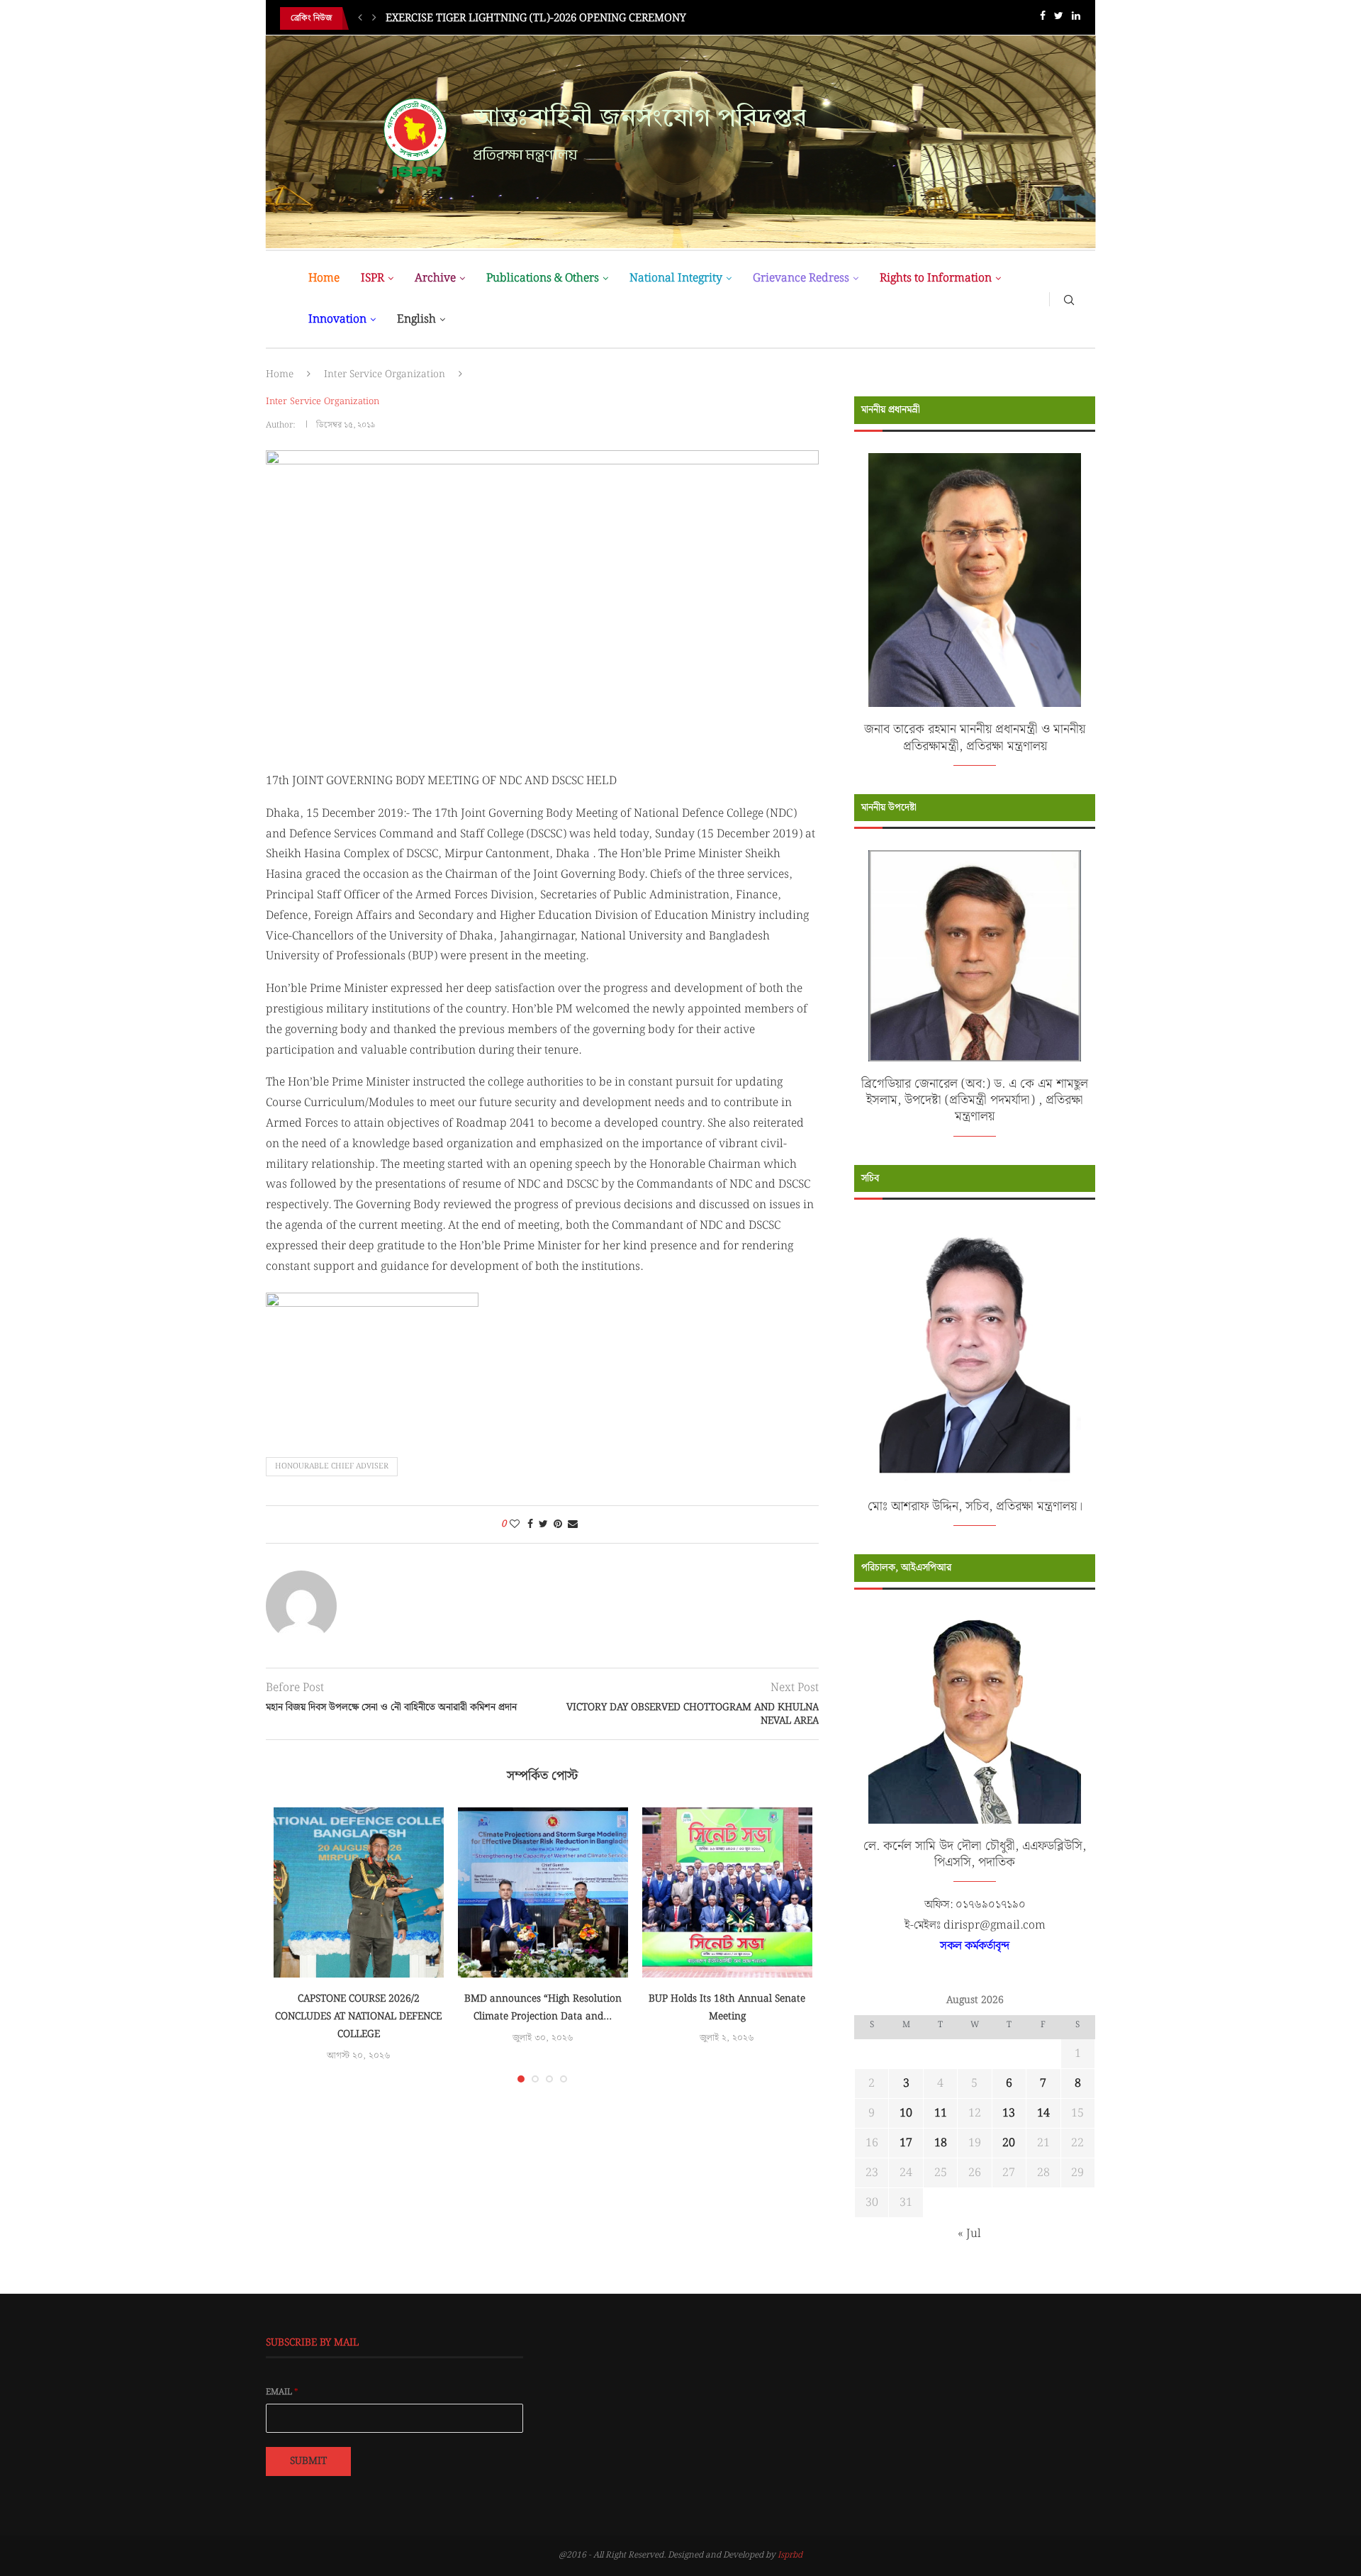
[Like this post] (515, 1524)
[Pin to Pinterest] (558, 1524)
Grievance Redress (801, 278)
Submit (308, 2461)
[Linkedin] (1076, 19)
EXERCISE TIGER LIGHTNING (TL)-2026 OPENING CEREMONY (536, 18)
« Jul (969, 2234)
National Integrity (676, 278)
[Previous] (360, 18)
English (416, 319)
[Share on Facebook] (530, 1524)
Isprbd (790, 2555)
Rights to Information (936, 278)
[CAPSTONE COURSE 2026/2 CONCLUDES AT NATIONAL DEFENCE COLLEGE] (359, 1892)
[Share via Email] (573, 1524)
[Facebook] (1043, 19)
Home (324, 278)
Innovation (337, 319)
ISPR (373, 278)
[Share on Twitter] (543, 1524)
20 (1009, 2143)
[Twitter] (1059, 19)
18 (941, 2143)
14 (1043, 2113)
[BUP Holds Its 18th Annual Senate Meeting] (727, 1892)
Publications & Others (543, 278)
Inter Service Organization (385, 374)
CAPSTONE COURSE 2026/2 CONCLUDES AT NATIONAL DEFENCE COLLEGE (358, 2017)
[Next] (374, 18)
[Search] (1069, 299)
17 (906, 2143)
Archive (435, 278)
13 (1009, 2113)
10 (906, 2113)
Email (282, 2392)
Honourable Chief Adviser (332, 1466)
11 (941, 2113)
